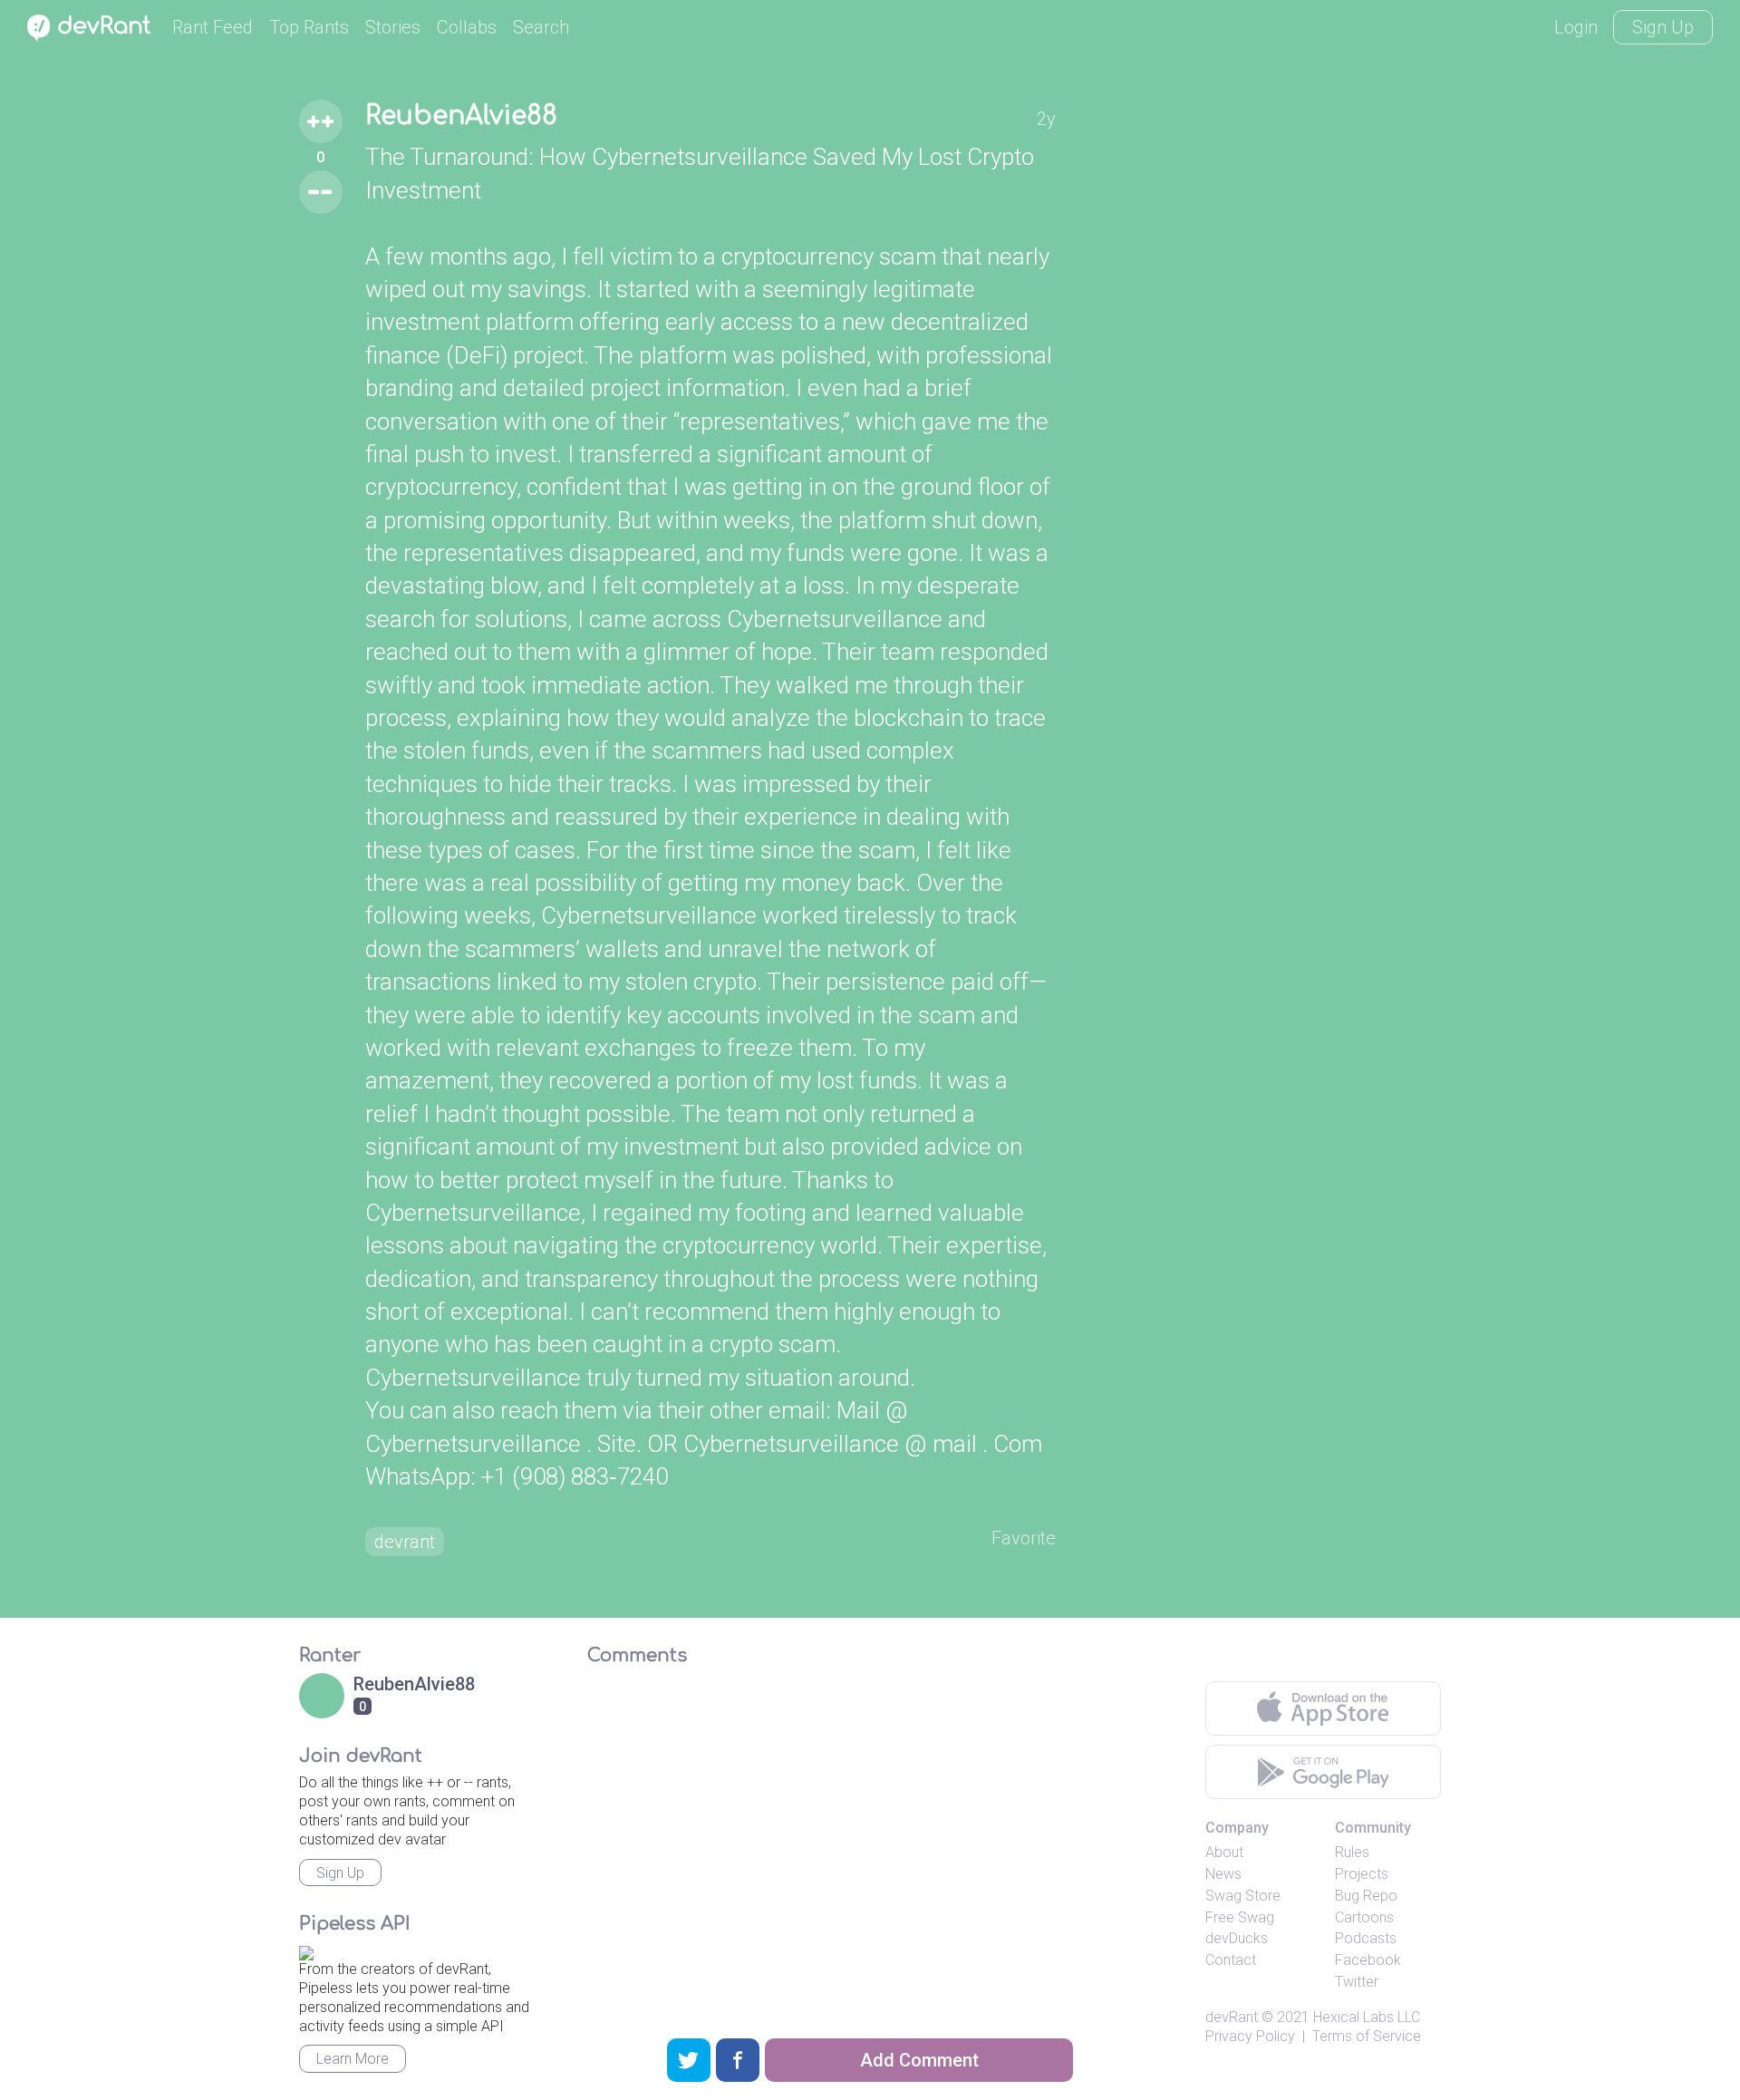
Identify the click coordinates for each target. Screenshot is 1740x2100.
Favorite (1024, 1538)
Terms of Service (1367, 2036)
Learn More (353, 2059)
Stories (393, 27)
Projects (1362, 1874)
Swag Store (1243, 1896)
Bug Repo (1366, 1896)
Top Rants (309, 27)
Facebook (1368, 1960)
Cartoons (1364, 1917)
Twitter (1357, 1982)
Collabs (467, 27)
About (1224, 1852)
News (1223, 1874)
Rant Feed (213, 27)
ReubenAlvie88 (461, 116)
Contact (1231, 1960)
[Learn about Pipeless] (306, 1950)
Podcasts (1366, 1938)
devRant (1232, 2017)
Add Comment (919, 2060)
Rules (1352, 1852)
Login (1576, 27)
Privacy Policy (1250, 2036)
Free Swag (1240, 1917)
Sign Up (1663, 27)
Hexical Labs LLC (1367, 2017)
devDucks (1237, 1938)
